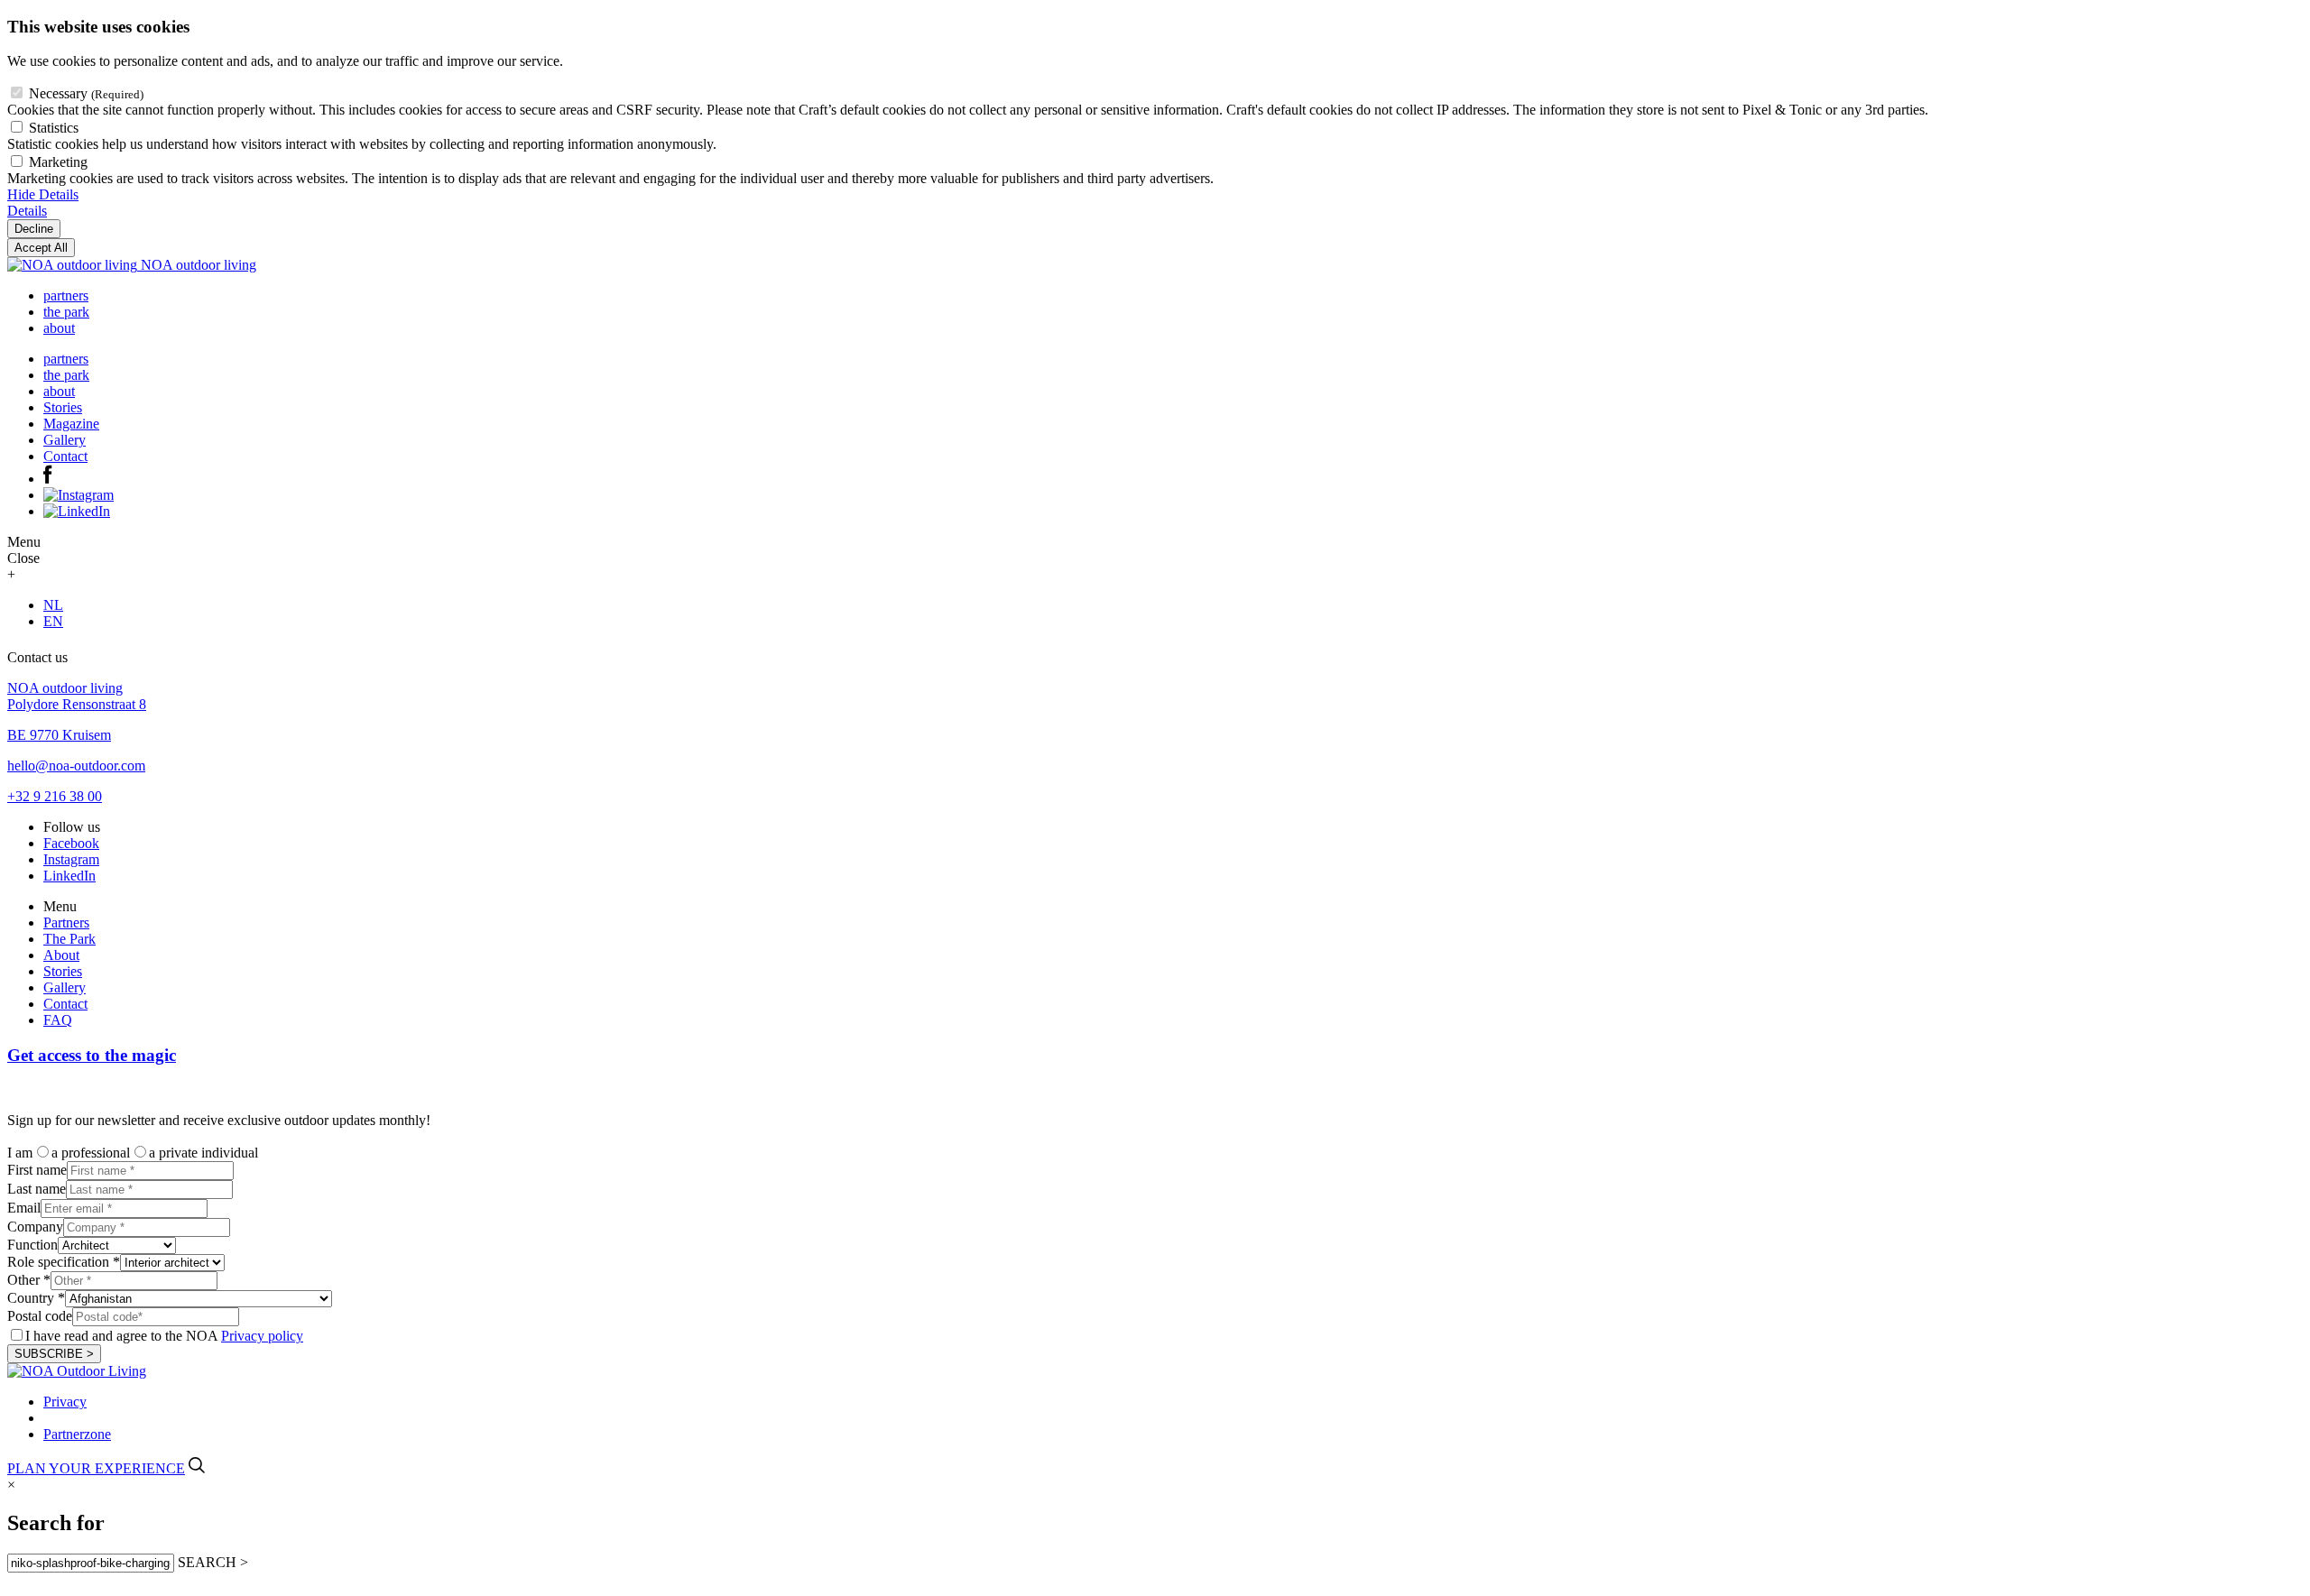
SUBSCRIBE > (54, 1354)
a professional (91, 1153)
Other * (29, 1280)
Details (27, 211)
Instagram (71, 859)
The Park (69, 939)
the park (66, 312)
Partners (66, 923)
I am (20, 1153)
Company (35, 1227)
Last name (37, 1189)
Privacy (65, 1402)
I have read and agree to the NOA (164, 1336)
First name (37, 1170)
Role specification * (64, 1262)
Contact (65, 456)
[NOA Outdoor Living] (77, 1371)
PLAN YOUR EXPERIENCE (96, 1468)
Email (24, 1208)
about (59, 328)
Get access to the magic (92, 1055)
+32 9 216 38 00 (55, 796)
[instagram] (79, 495)
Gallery (65, 440)
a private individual (203, 1153)
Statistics (54, 128)
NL (53, 605)
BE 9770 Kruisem (59, 735)
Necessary (86, 93)
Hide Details (43, 194)
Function (32, 1245)
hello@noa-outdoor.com (76, 766)
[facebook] (48, 479)
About (61, 955)
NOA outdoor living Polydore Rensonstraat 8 (77, 696)
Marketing (58, 162)
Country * (36, 1298)
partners (66, 295)
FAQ (58, 1020)
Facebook (71, 843)
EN (53, 621)
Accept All (41, 248)
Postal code (40, 1316)
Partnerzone (77, 1434)
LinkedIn (69, 876)
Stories (63, 407)
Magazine (71, 424)
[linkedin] (77, 511)
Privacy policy (262, 1336)
